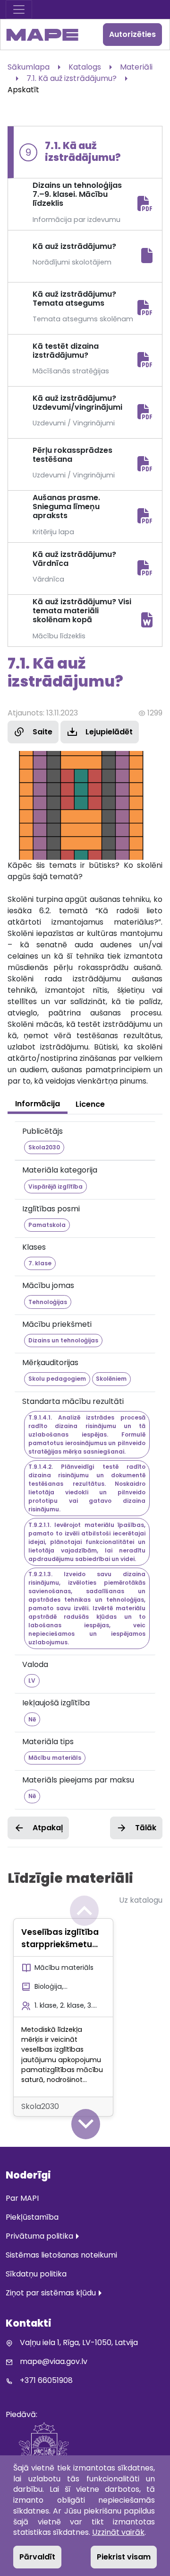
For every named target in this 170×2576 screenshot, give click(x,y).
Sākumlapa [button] (29, 67)
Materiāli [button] (136, 67)
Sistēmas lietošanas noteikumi (61, 2255)
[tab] (38, 1104)
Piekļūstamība (32, 2217)
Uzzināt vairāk (118, 2532)
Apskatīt (23, 90)
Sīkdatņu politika (36, 2274)
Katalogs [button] (85, 67)
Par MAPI (22, 2198)
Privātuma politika (39, 2236)
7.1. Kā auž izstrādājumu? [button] (72, 78)
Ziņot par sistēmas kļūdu (51, 2293)
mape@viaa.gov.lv (54, 2361)
